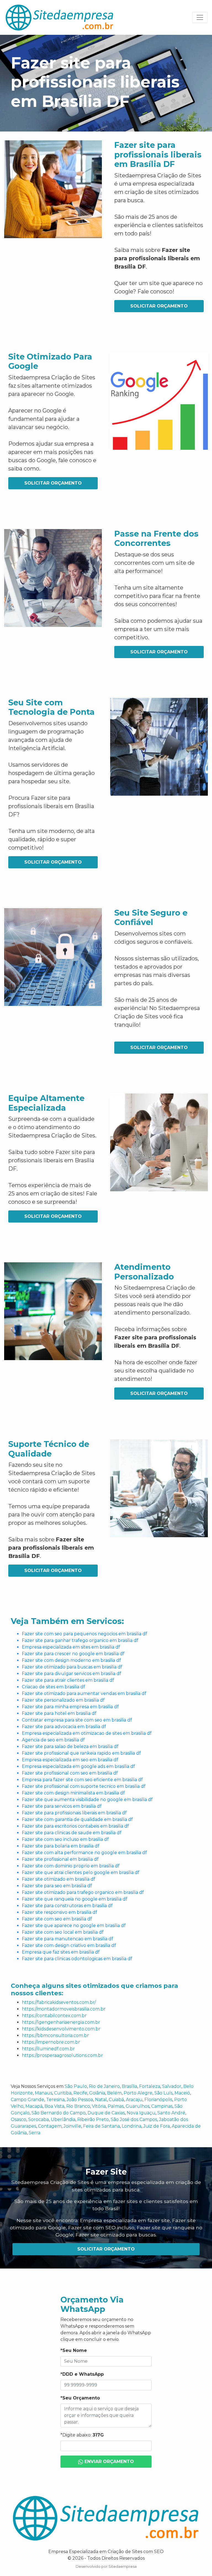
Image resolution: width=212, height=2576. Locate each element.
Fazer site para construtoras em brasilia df (67, 1906)
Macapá (34, 2106)
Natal (101, 2100)
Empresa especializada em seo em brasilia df (70, 1760)
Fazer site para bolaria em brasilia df (61, 1846)
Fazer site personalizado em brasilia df (63, 1700)
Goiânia (97, 2093)
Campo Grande (27, 2100)
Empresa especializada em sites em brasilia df (71, 1647)
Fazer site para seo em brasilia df (57, 1886)
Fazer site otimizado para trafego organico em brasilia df (83, 1892)
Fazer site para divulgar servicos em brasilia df (71, 1674)
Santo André (171, 2113)
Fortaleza (150, 2086)
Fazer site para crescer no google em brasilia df (73, 1654)
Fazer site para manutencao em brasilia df (67, 1939)
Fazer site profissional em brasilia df (60, 1859)
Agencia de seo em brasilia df (53, 1740)
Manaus (43, 2093)
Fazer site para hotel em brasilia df (59, 1713)
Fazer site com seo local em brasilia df (63, 1932)
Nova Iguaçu (141, 2113)
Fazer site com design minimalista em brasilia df (73, 1793)
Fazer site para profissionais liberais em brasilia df (74, 1813)
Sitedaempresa (123, 2566)
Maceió (182, 2093)
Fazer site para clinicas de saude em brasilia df (72, 1833)
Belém (114, 2093)
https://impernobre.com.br (51, 2042)
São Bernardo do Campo (59, 2113)
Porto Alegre (138, 2093)
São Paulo (76, 2086)
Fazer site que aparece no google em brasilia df (74, 1926)
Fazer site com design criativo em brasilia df (69, 1945)
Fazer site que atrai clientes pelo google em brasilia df (81, 1872)
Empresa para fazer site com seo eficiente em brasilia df (82, 1780)
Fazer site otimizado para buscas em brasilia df (72, 1667)
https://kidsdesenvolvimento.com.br (61, 2029)
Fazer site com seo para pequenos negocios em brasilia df (84, 1634)
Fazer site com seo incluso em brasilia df (65, 1839)
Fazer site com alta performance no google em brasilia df (84, 1853)
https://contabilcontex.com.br (54, 2016)
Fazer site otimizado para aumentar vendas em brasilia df (84, 1693)
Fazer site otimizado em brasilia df (59, 1879)
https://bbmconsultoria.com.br (55, 2035)
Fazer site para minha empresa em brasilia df (70, 1707)
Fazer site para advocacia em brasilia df (64, 1727)
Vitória (99, 2106)
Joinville (72, 2126)
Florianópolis (158, 2100)
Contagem (50, 2126)
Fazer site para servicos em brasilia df (62, 1806)
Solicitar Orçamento (159, 306)
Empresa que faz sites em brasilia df (61, 1952)
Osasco (18, 2119)
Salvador (172, 2086)
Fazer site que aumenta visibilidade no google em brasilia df (87, 1800)
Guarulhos (137, 2106)
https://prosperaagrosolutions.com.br (62, 2055)
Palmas (116, 2106)
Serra (35, 2133)
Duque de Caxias (106, 2113)
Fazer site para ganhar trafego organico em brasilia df (80, 1640)
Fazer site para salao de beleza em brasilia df (70, 1746)
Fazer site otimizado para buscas (116, 2235)
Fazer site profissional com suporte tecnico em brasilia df (84, 1786)
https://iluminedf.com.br (48, 2049)
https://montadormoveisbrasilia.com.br (64, 2009)
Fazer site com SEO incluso (101, 2227)
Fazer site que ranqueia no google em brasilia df (75, 1899)
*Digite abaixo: (82, 2435)
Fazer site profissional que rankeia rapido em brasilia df (81, 1753)
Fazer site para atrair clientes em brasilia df (68, 1680)
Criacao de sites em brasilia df (53, 1687)
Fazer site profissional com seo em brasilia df (70, 1773)
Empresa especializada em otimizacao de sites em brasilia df (87, 1733)
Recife (80, 2093)
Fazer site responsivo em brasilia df (59, 1912)
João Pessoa (80, 2100)
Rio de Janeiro (104, 2086)
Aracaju (134, 2100)
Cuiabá (116, 2100)
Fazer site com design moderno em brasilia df (71, 1660)
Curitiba (63, 2093)
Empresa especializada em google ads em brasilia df (78, 1766)
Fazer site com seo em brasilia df (57, 1919)
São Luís (163, 2093)
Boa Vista (54, 2106)
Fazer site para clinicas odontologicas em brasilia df (77, 1959)
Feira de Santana (101, 2126)
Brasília (129, 2086)
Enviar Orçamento (108, 2461)
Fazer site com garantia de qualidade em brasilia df (77, 1819)
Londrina (132, 2126)
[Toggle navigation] (200, 17)
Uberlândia (63, 2119)
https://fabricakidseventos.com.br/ (59, 2002)
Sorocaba (39, 2119)
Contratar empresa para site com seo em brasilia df (77, 1720)
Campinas (162, 2106)
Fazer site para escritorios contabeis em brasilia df (75, 1826)
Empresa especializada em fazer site (125, 2220)
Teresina (55, 2100)
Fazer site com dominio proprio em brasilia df (71, 1866)
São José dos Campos (134, 2119)
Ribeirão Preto (93, 2119)
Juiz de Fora (157, 2126)
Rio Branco (78, 2106)
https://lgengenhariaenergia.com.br (61, 2022)
